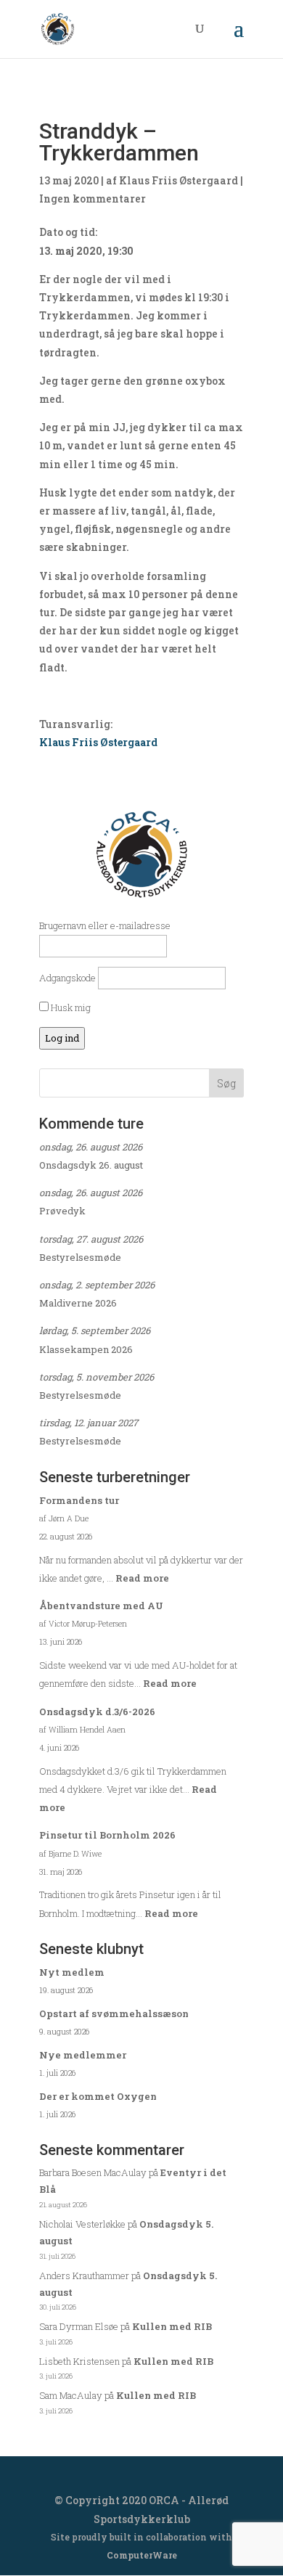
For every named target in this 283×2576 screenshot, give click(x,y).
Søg (226, 1083)
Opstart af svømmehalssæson (114, 2013)
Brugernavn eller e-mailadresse (105, 925)
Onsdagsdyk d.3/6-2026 (97, 1712)
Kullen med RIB (172, 2326)
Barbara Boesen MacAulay (93, 2172)
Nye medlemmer (83, 2055)
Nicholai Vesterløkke (82, 2224)
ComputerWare (142, 2555)
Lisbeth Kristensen (79, 2361)
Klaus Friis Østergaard (179, 180)
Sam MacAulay (71, 2395)
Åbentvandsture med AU (101, 1606)
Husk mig (70, 1007)
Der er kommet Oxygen (98, 2096)
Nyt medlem (72, 1972)
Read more (142, 1578)
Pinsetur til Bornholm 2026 (107, 1835)
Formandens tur (79, 1500)
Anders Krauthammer (84, 2276)
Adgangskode (67, 978)
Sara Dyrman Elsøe (79, 2326)
